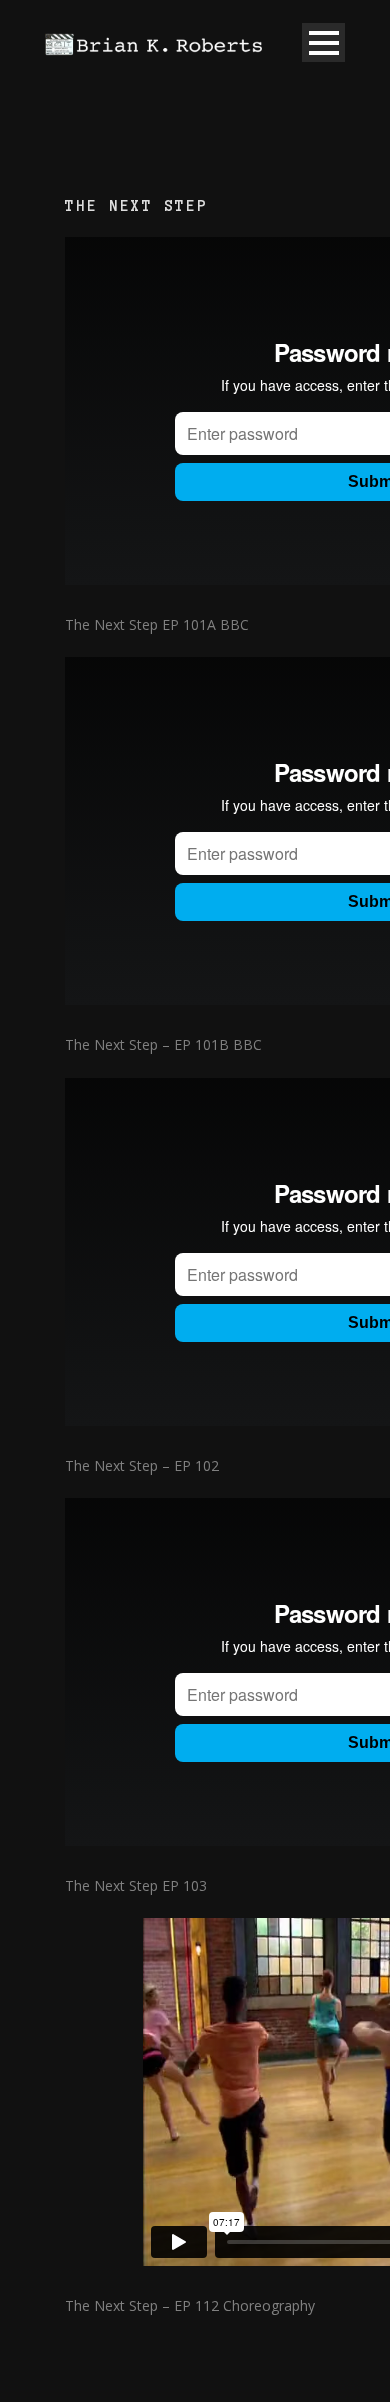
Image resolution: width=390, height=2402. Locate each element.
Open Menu (323, 42)
